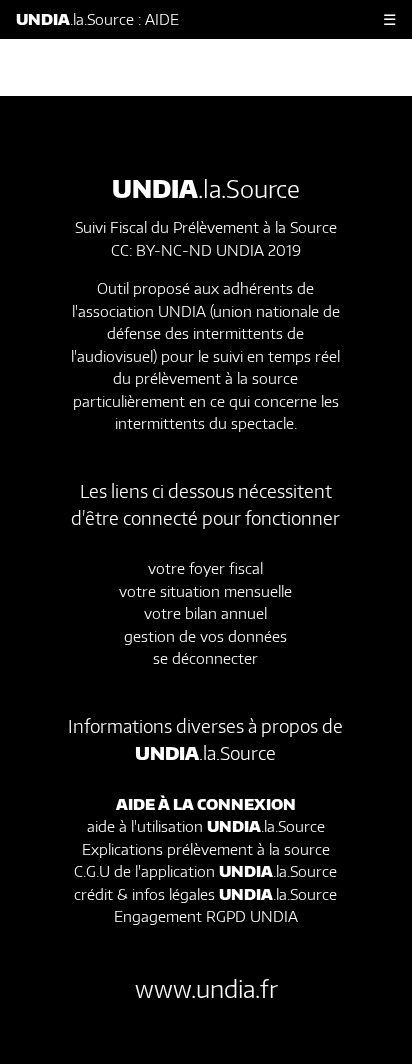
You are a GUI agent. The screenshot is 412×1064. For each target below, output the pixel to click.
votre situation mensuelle (205, 591)
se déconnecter (205, 658)
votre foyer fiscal (205, 568)
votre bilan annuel (205, 613)
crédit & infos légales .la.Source (205, 894)
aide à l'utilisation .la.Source (206, 826)
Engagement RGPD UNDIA (206, 916)
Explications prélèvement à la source (206, 849)
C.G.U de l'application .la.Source (205, 871)
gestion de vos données (205, 636)
